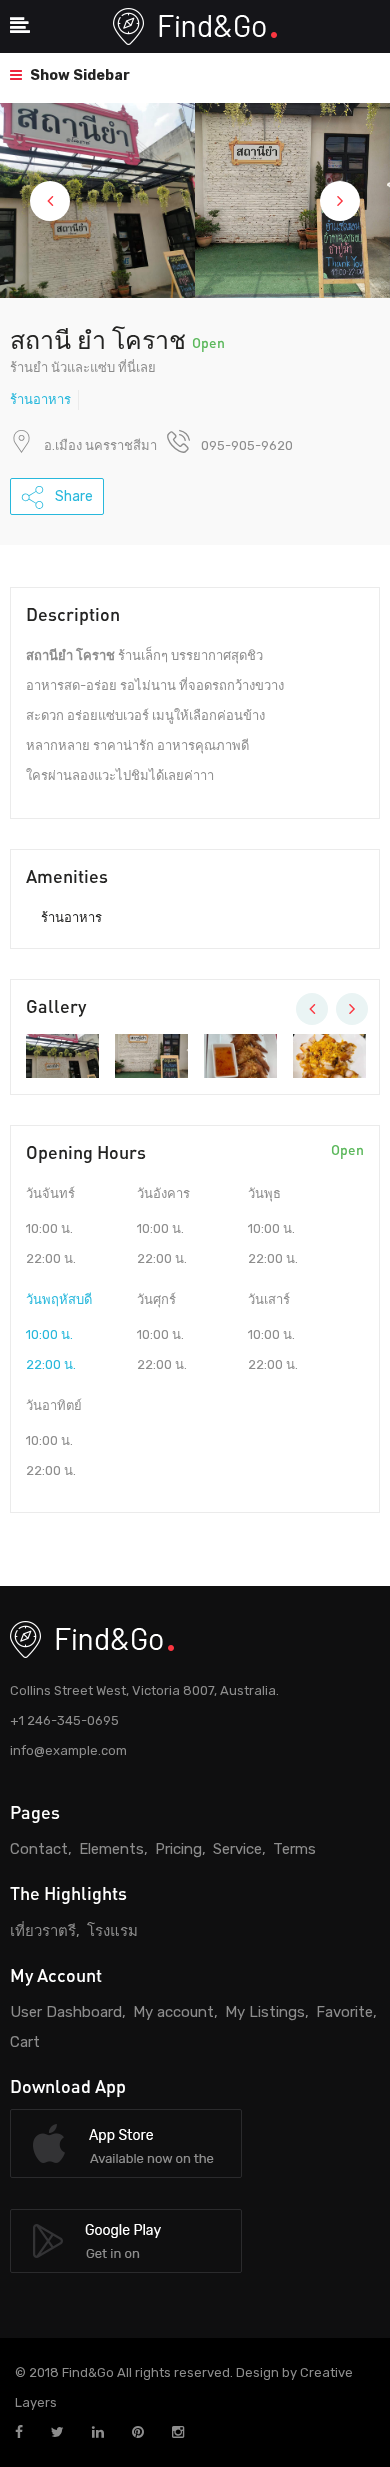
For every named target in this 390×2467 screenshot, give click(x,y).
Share (72, 496)
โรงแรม (112, 1931)
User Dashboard (66, 2012)
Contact (39, 1849)
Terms (294, 1849)
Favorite (344, 2012)
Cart (25, 2042)
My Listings (265, 2012)
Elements (111, 1849)
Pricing (178, 1849)
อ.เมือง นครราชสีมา (100, 445)
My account (173, 2012)
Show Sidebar (78, 75)
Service (237, 1849)
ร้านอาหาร (40, 399)
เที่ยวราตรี (43, 1931)
